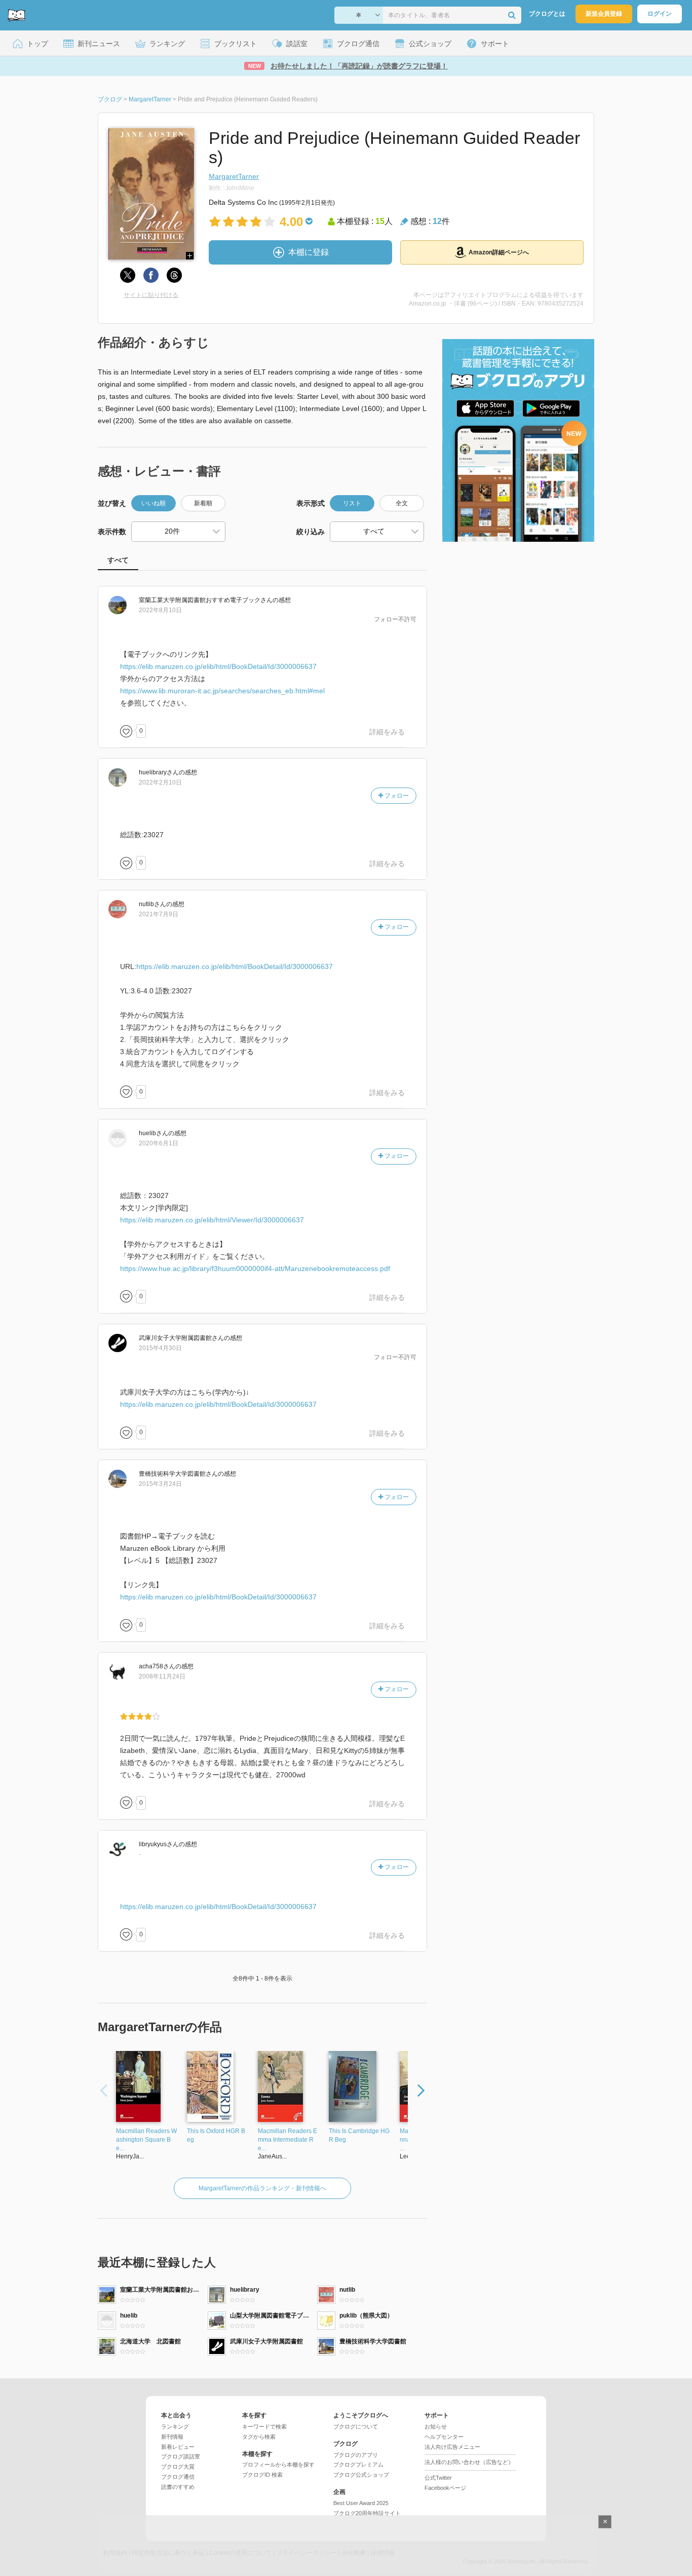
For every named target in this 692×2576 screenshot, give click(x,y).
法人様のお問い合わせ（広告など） (469, 2462)
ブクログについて (356, 2426)
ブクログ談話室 (181, 2456)
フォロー (396, 796)
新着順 (203, 503)
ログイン (660, 14)
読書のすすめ (178, 2487)
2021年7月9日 (159, 914)
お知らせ (436, 2426)
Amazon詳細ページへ (499, 252)
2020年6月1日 (159, 1143)
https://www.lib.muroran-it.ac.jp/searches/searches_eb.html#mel (222, 691)
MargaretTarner (234, 176)
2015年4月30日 (160, 1348)
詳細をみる (387, 732)
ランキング (175, 2426)
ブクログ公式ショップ (361, 2475)
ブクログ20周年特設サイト (367, 2513)
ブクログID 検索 (262, 2475)
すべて (118, 560)
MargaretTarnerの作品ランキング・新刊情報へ (262, 2188)
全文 (402, 503)
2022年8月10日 (160, 610)
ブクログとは (547, 14)
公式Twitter (438, 2478)
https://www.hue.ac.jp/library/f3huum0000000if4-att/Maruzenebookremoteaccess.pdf (255, 1268)
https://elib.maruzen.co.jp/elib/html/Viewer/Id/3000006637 (212, 1220)
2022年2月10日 (160, 782)
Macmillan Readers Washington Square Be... (146, 2140)
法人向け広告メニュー (452, 2447)
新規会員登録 (604, 14)
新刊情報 (172, 2437)
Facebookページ (445, 2488)
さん (206, 600)
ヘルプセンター (444, 2437)
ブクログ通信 (178, 2477)
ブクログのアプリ (356, 2455)
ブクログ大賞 (178, 2467)
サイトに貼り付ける (151, 295)
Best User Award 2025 (361, 2503)
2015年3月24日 (160, 1484)
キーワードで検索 (264, 2426)
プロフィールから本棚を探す (278, 2465)
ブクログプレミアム (358, 2465)
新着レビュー (178, 2447)
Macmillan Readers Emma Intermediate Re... (287, 2140)
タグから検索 (259, 2437)
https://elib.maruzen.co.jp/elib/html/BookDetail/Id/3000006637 (218, 666)
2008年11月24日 (162, 1676)
